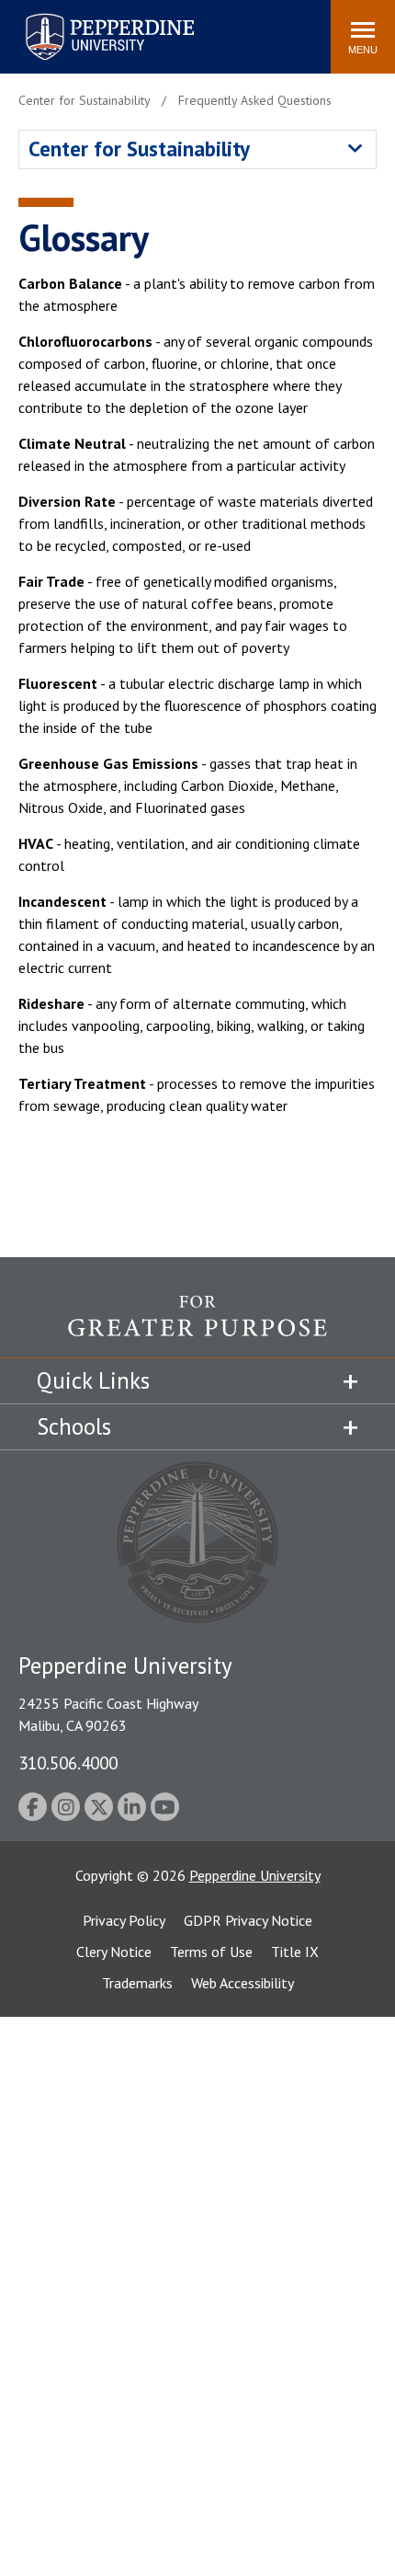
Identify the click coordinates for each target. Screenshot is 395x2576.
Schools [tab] (74, 1426)
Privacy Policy (124, 1920)
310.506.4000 (68, 1763)
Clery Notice (114, 1952)
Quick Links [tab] (93, 1380)
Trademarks (137, 1983)
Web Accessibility (243, 1983)
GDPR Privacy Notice (248, 1920)
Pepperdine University (88, 17)
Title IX (295, 1952)
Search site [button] (67, 28)
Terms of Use (211, 1952)
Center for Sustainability (139, 149)
